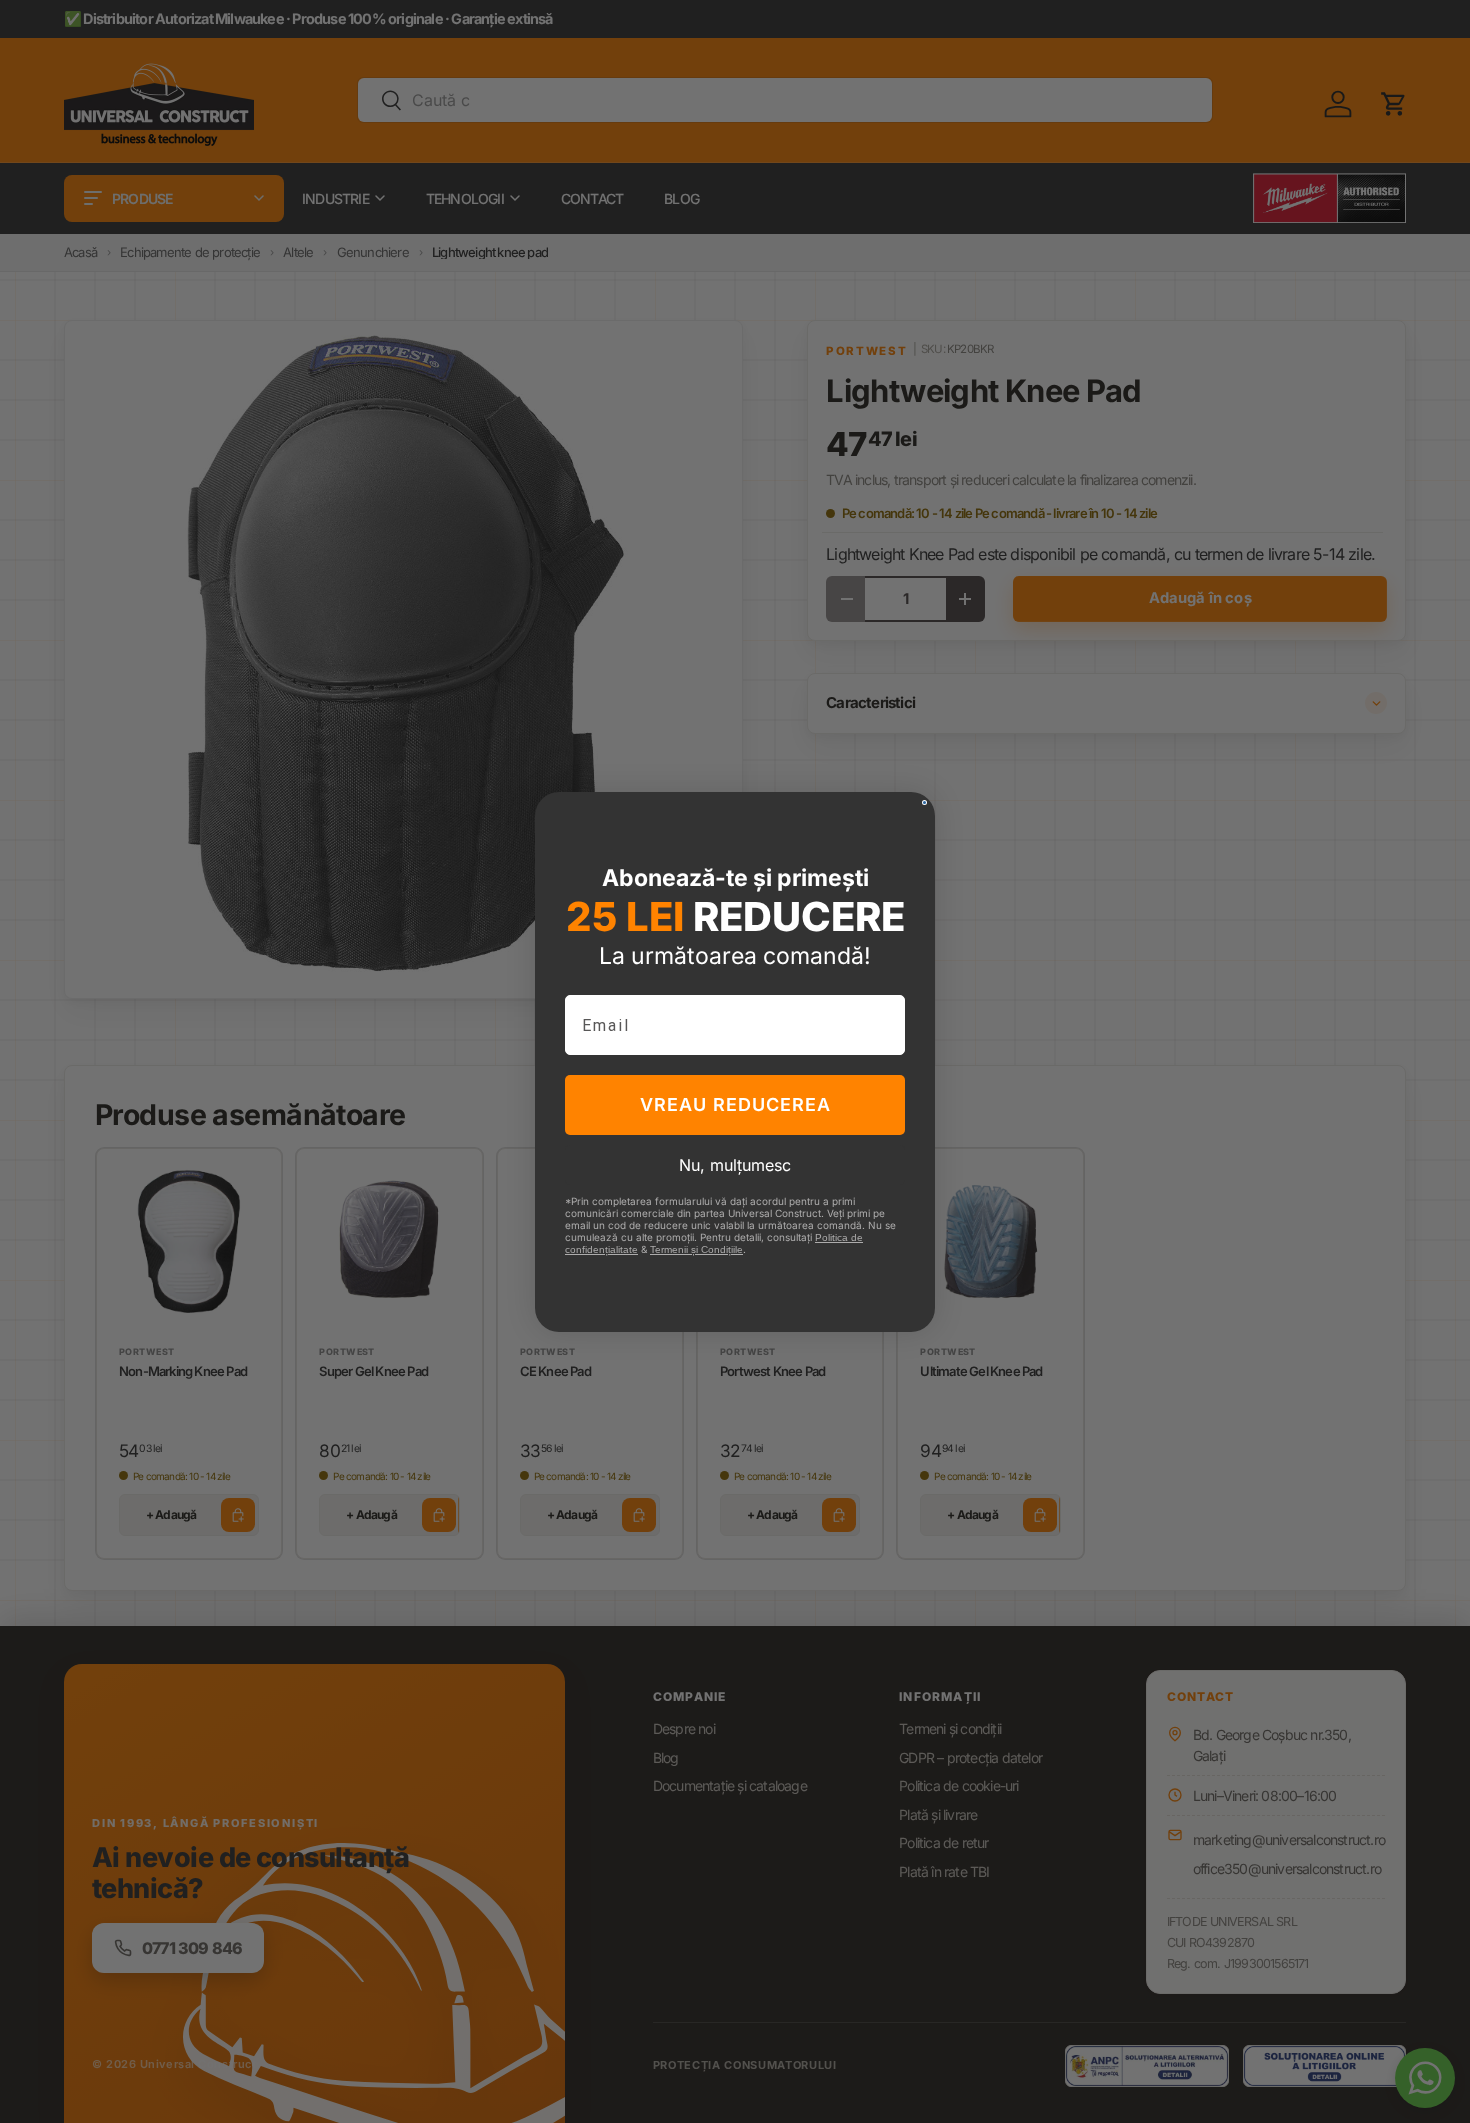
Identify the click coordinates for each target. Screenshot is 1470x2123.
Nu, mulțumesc (735, 1165)
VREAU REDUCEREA (735, 1104)
